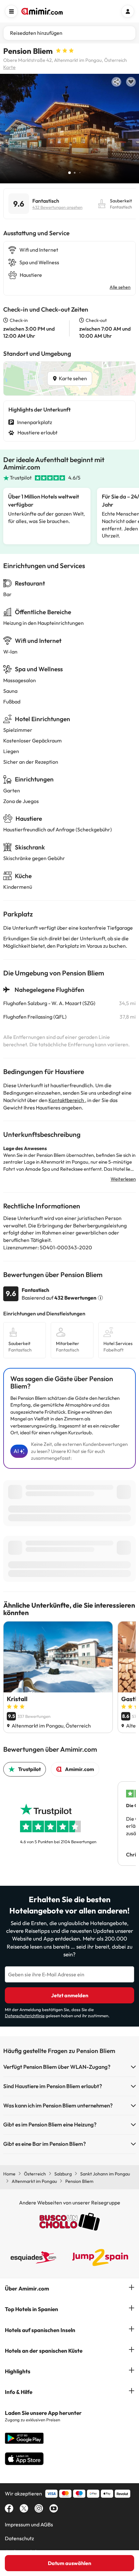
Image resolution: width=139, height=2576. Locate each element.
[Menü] (11, 11)
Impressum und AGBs (29, 2524)
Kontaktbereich (67, 1100)
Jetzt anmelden (70, 1995)
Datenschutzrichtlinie (25, 2016)
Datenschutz (19, 2538)
